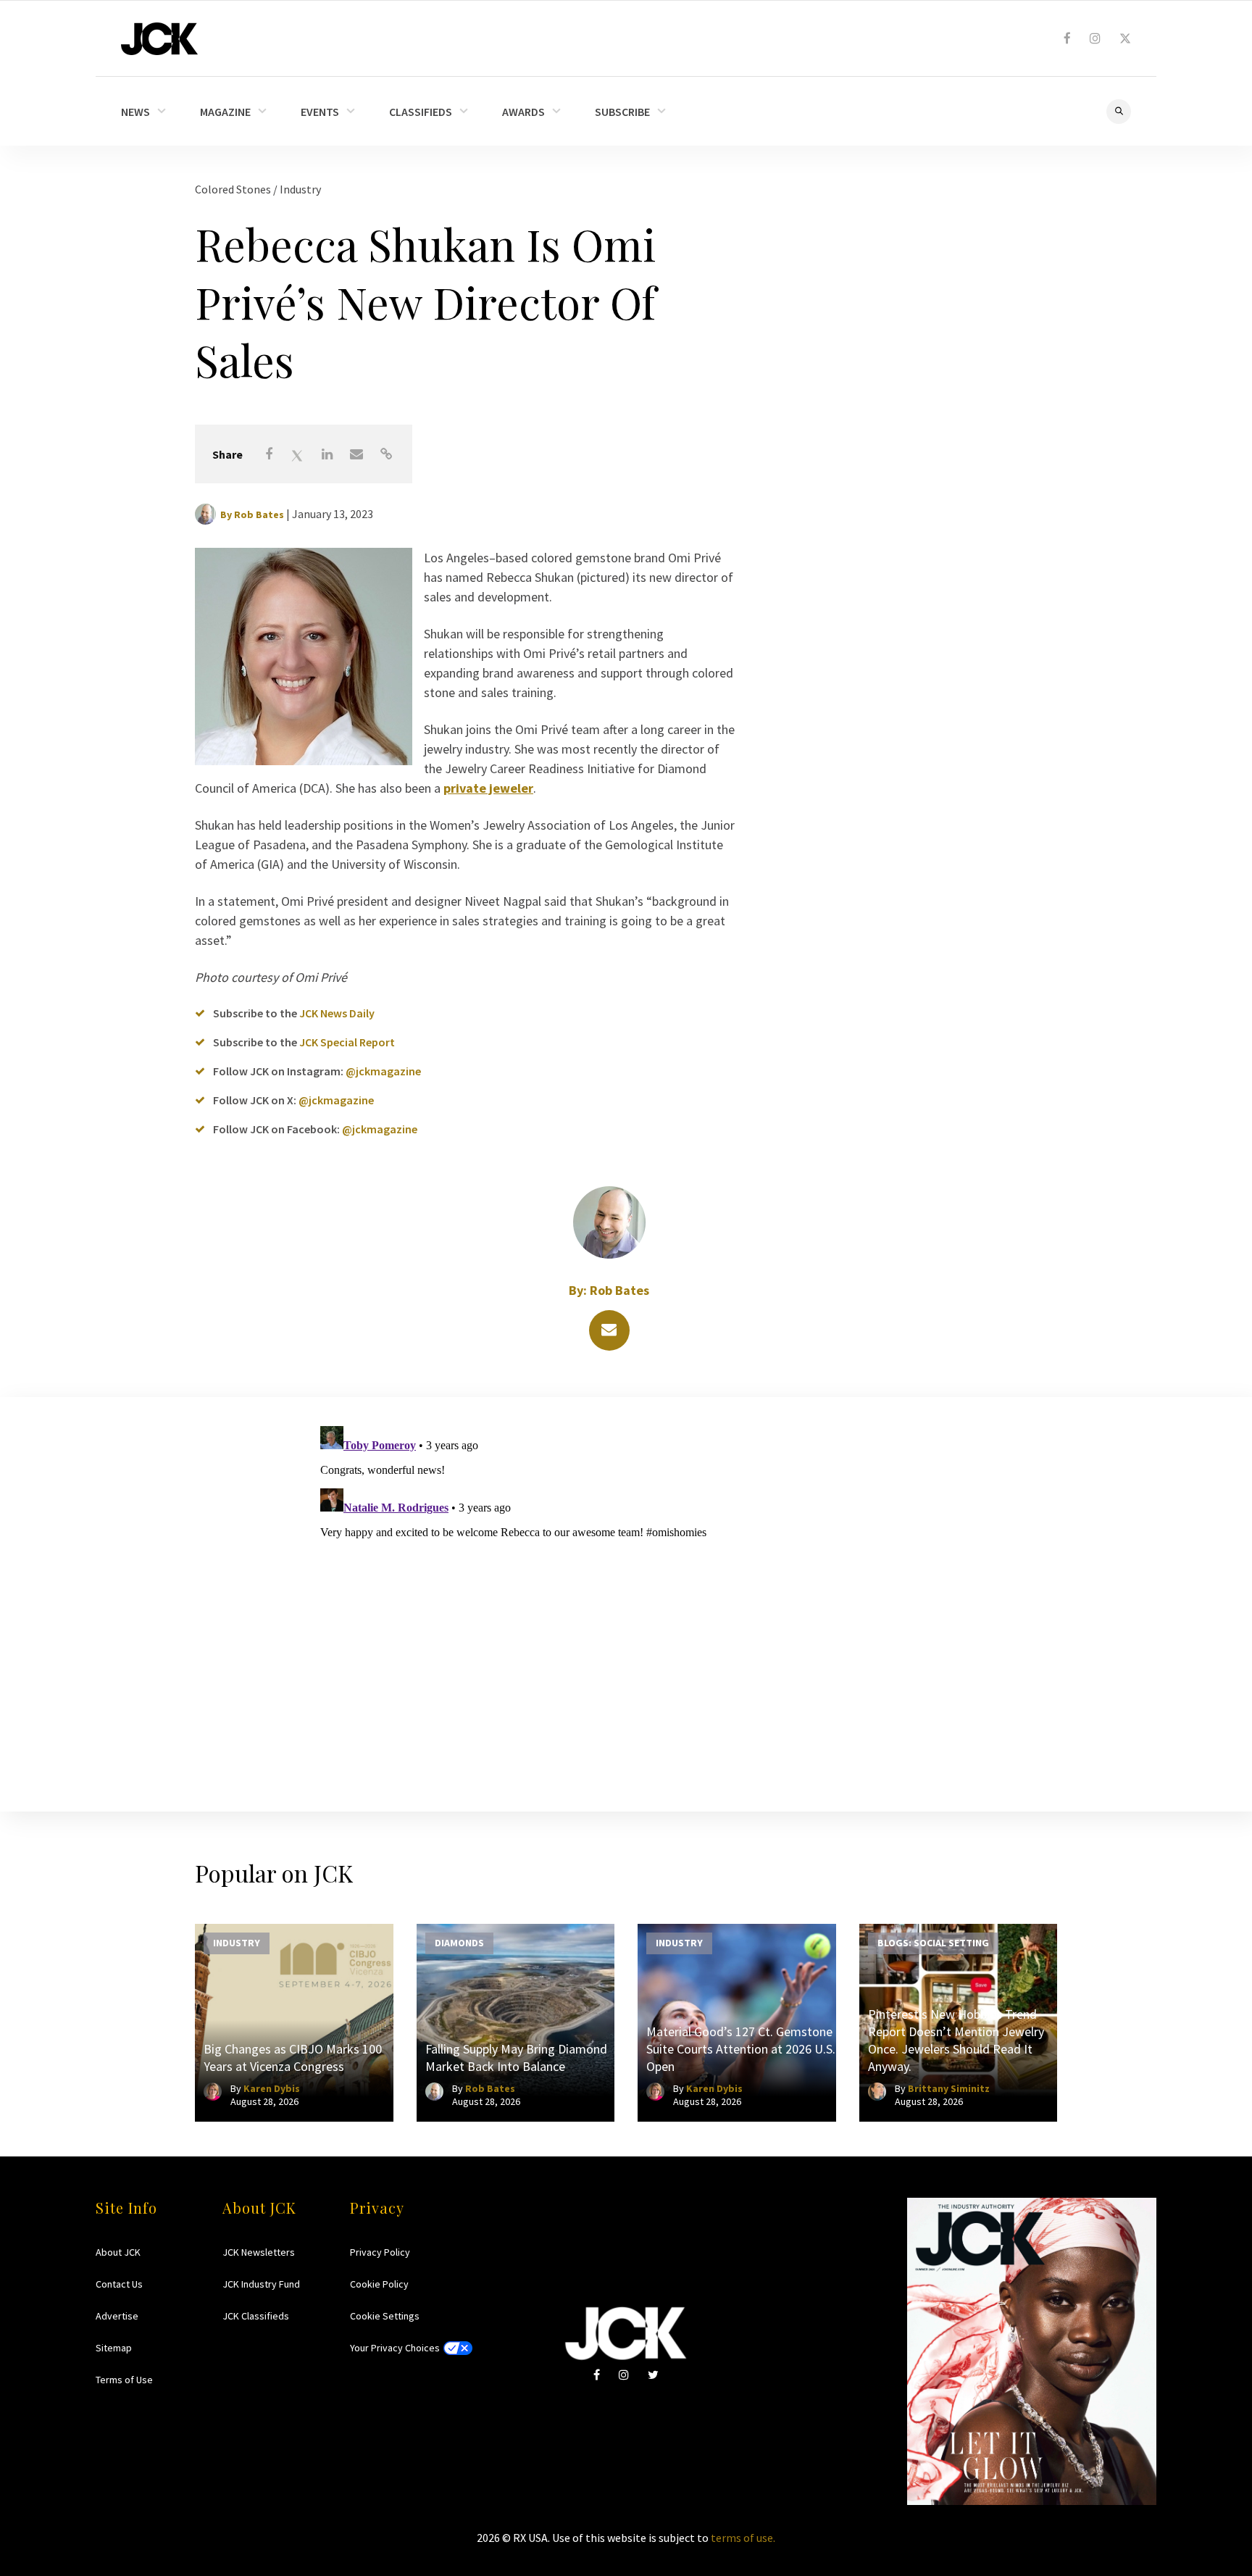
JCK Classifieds (256, 2316)
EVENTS (320, 112)
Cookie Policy (379, 2284)
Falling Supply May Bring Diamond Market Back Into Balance (516, 2058)
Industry (300, 189)
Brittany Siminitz (949, 2088)
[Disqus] (626, 1601)
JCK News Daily (337, 1013)
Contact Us (119, 2284)
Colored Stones (234, 189)
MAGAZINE (225, 112)
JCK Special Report (347, 1042)
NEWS (135, 112)
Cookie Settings (385, 2316)
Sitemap (114, 2348)
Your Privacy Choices (395, 2348)
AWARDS (523, 112)
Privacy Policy (380, 2252)
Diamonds (459, 1942)
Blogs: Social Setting (933, 1942)
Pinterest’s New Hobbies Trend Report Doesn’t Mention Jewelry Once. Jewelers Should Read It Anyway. (956, 2040)
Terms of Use (124, 2380)
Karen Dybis (272, 2088)
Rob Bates (259, 514)
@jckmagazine (383, 1071)
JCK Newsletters (259, 2252)
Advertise (117, 2316)
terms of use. (743, 2538)
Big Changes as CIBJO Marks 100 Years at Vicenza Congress (293, 2058)
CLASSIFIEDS (421, 112)
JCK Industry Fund (261, 2284)
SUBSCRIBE (622, 112)
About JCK (118, 2252)
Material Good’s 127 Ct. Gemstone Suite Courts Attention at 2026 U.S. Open (741, 2049)
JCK (159, 39)
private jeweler (488, 788)
